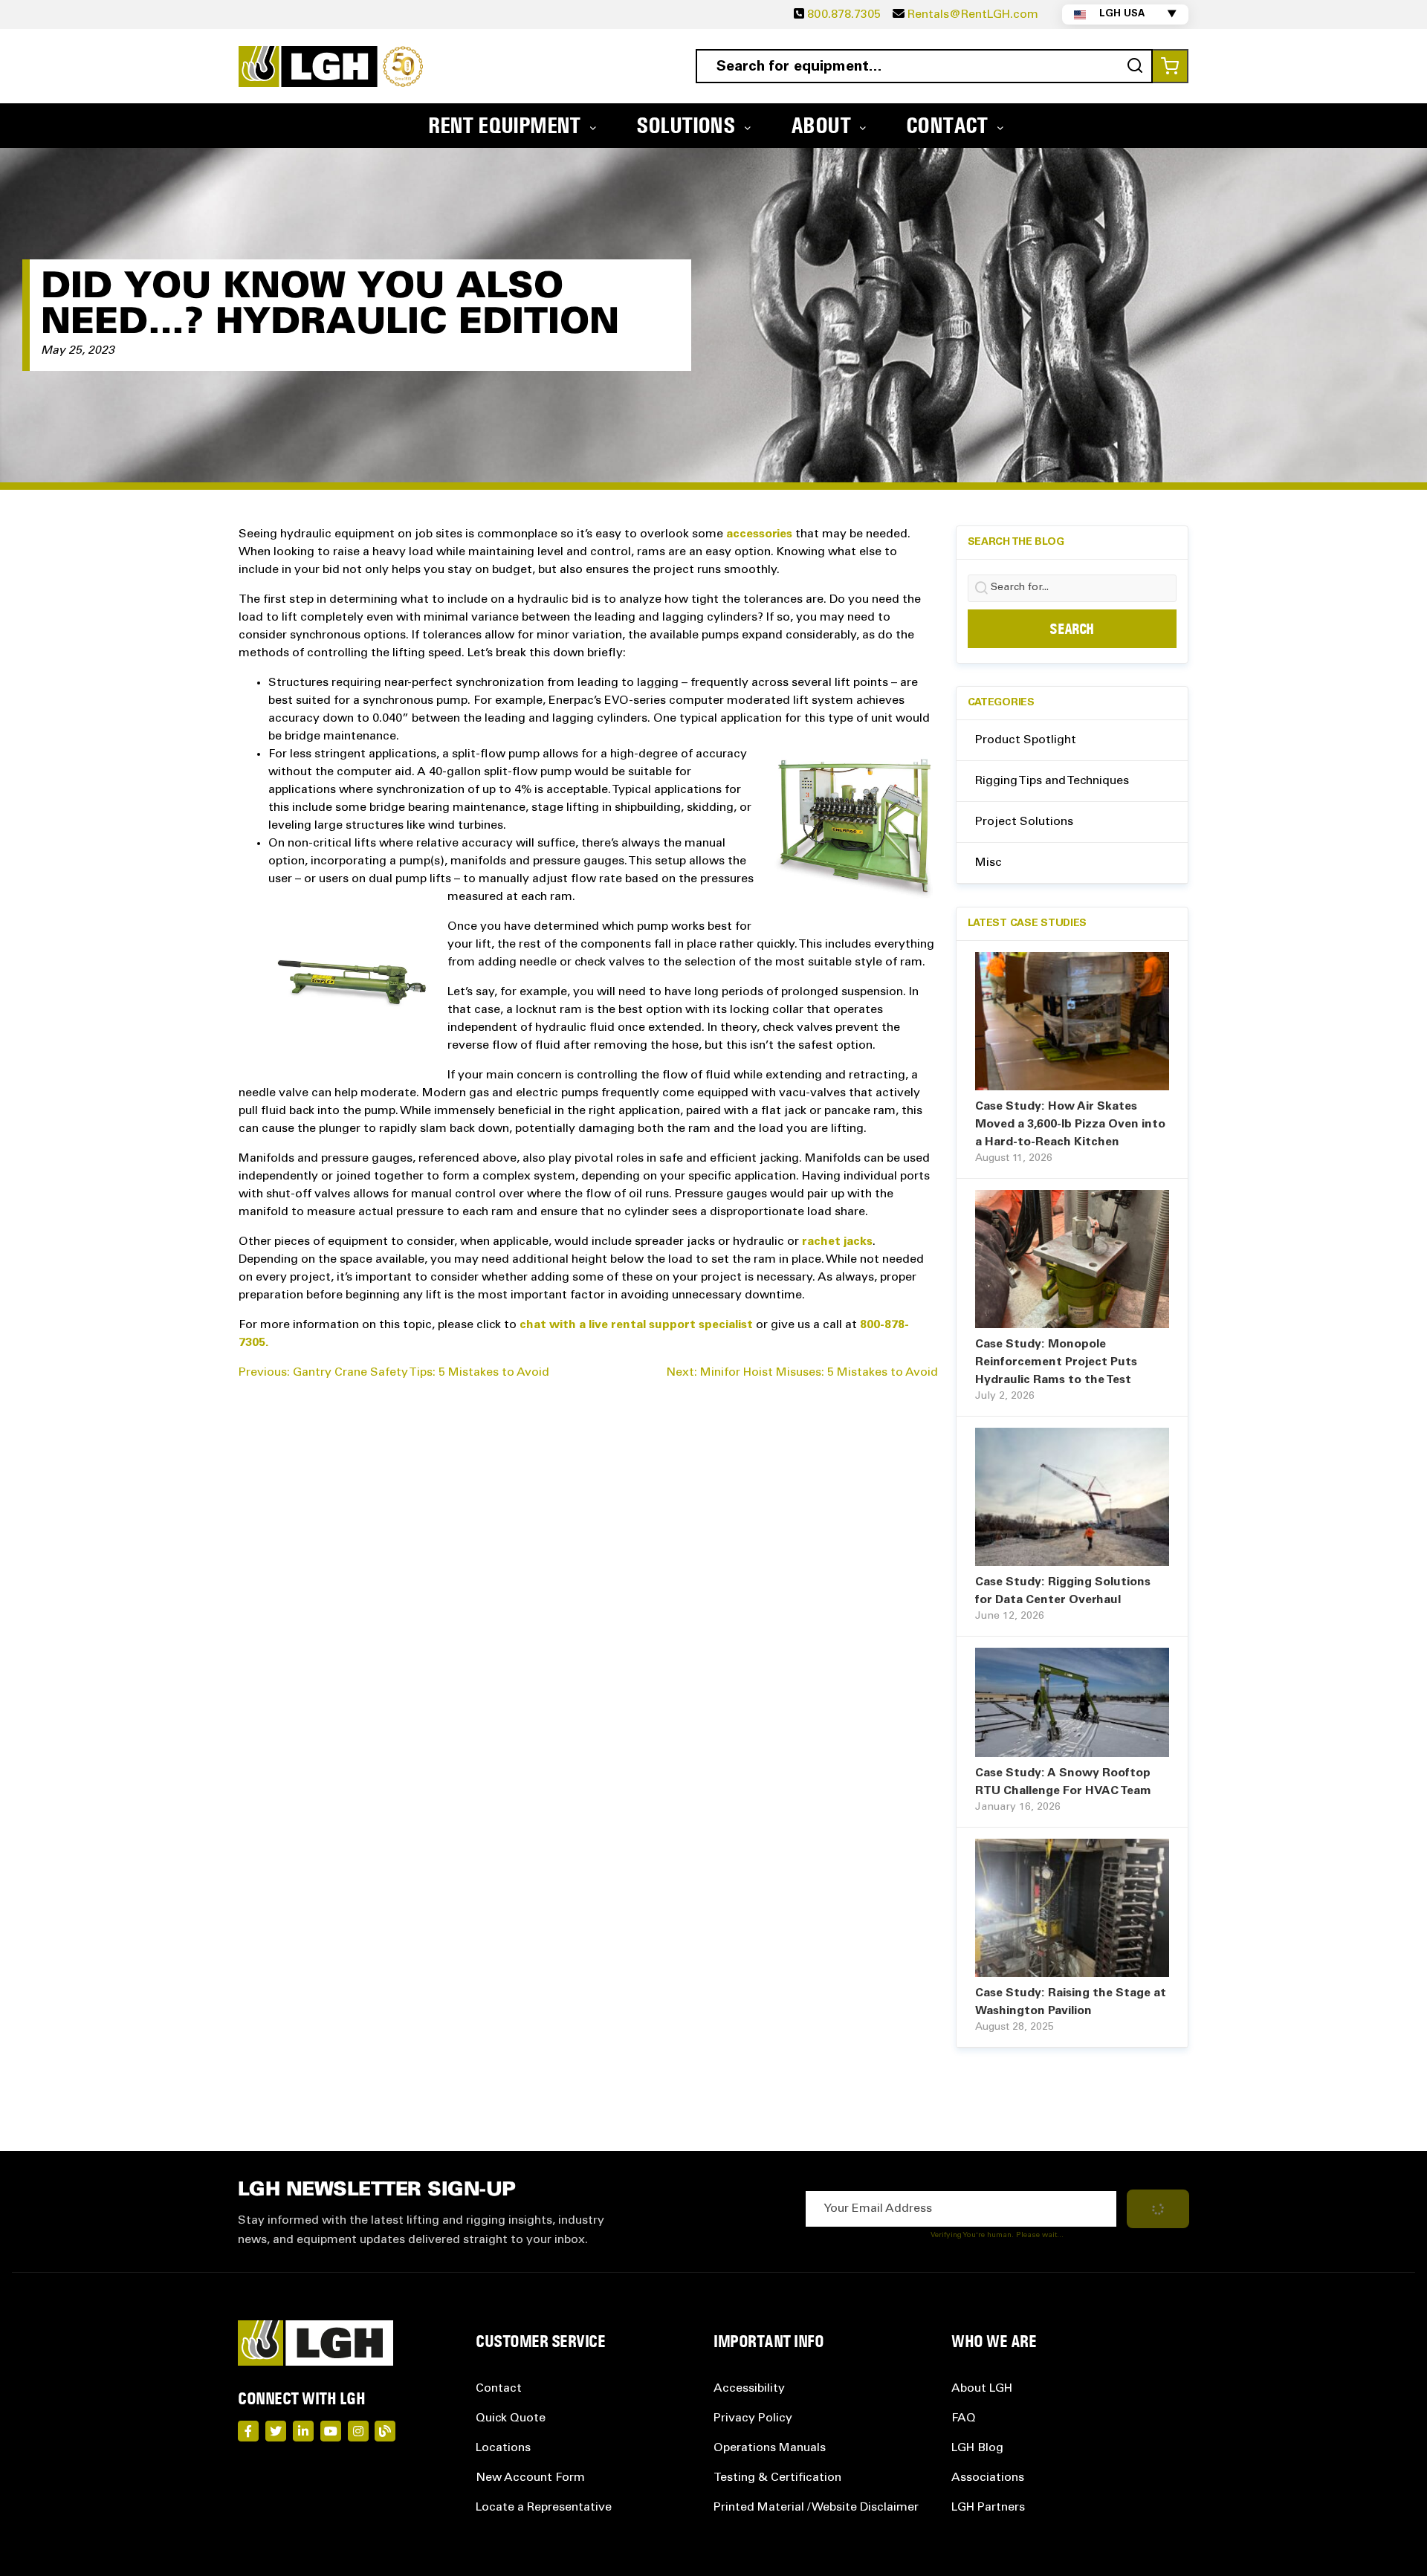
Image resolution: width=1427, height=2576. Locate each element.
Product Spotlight (1026, 740)
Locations (503, 2448)
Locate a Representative (544, 2508)
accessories (759, 534)
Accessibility (749, 2389)
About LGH (982, 2389)
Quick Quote (511, 2418)
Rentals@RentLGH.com (973, 15)
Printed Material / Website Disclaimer (816, 2508)
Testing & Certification (777, 2478)
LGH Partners (988, 2508)
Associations (988, 2478)
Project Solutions (1024, 822)
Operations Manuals (770, 2448)
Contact (499, 2389)
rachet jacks (837, 1242)
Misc (988, 863)
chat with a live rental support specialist (636, 1325)
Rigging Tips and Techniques (1052, 781)
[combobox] (924, 66)
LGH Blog (977, 2448)
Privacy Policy (753, 2418)
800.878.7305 (844, 15)
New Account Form (530, 2478)
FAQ (964, 2418)
